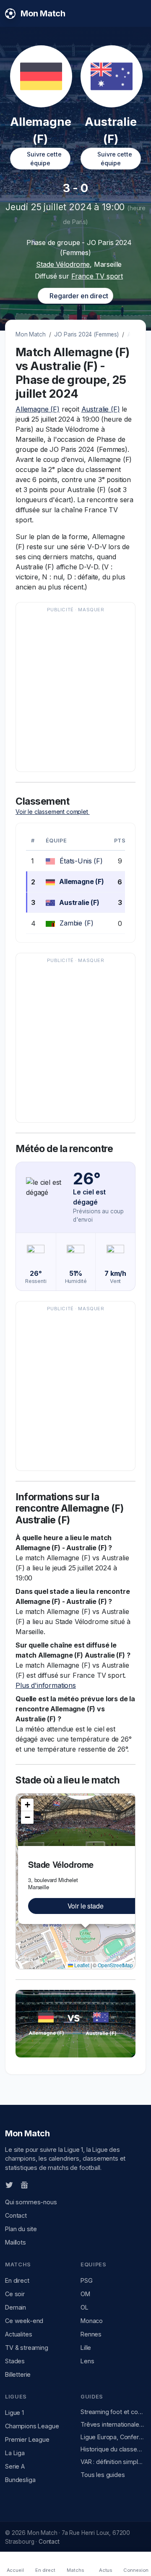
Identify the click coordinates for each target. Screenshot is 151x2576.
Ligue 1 (14, 2413)
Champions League (32, 2426)
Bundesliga (20, 2480)
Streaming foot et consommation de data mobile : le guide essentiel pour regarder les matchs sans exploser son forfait (113, 2412)
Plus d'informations (46, 1685)
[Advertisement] (75, 691)
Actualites (18, 2334)
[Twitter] (9, 2185)
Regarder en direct (78, 296)
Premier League (27, 2439)
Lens (87, 2361)
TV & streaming (27, 2348)
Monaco (92, 2321)
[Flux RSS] (38, 2185)
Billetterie (18, 2374)
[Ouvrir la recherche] (139, 13)
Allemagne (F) (38, 409)
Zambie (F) (76, 923)
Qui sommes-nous (31, 2202)
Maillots (16, 2242)
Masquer (91, 610)
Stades (15, 2361)
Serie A (15, 2466)
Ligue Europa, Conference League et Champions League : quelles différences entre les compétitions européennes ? (113, 2437)
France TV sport (97, 276)
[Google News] (24, 2185)
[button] (27, 1805)
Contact (16, 2215)
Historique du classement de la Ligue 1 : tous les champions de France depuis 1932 (113, 2449)
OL (85, 2307)
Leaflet (81, 1965)
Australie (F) (101, 409)
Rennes (91, 2334)
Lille (86, 2348)
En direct (17, 2280)
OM (85, 2294)
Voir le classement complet (53, 812)
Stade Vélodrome (63, 264)
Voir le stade (86, 1906)
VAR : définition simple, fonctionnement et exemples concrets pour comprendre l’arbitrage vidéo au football (113, 2462)
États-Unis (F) (81, 861)
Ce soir (15, 2294)
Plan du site (21, 2229)
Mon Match (31, 334)
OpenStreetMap (115, 1965)
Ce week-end (24, 2321)
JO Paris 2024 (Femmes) (86, 334)
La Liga (15, 2453)
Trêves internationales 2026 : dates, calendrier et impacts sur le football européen (113, 2424)
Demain (16, 2307)
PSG (87, 2280)
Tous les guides (103, 2475)
